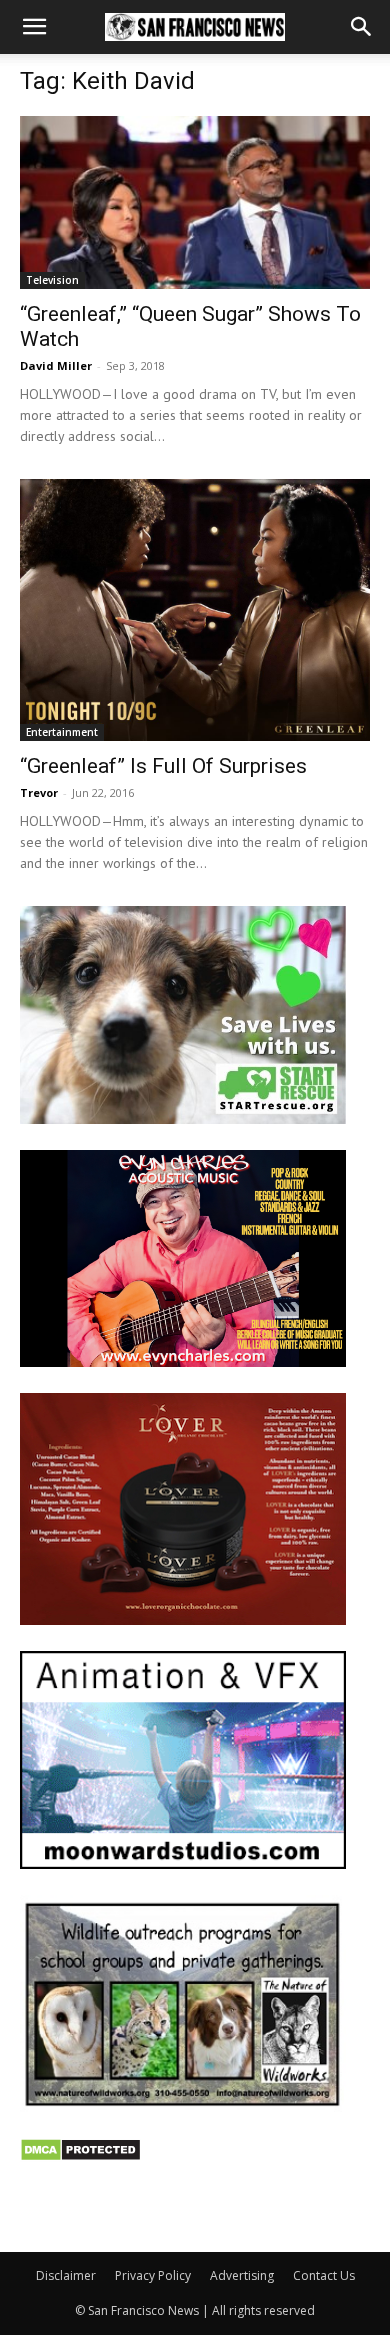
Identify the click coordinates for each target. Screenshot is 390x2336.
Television (52, 280)
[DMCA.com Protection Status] (80, 2156)
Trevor (39, 792)
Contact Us (324, 2275)
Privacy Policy (153, 2275)
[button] (34, 27)
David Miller (56, 365)
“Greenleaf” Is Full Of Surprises (163, 766)
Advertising (242, 2275)
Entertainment (62, 732)
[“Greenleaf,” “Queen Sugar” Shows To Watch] (195, 202)
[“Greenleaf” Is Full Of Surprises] (195, 610)
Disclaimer (66, 2275)
